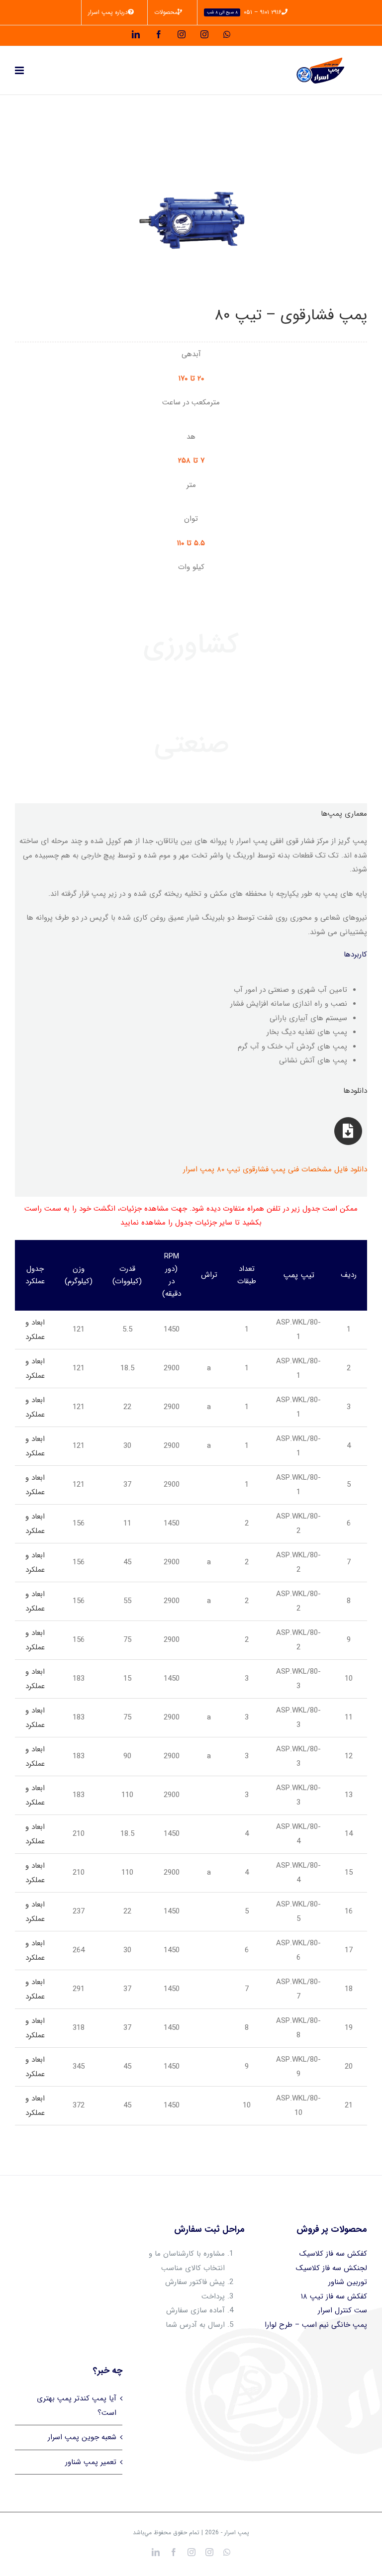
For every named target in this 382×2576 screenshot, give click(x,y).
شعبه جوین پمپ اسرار (82, 2437)
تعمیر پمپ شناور (91, 2462)
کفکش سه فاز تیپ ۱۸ (334, 2296)
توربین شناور (348, 2282)
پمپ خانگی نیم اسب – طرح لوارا (316, 2325)
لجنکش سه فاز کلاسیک (332, 2268)
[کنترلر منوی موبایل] (20, 70)
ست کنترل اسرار (342, 2310)
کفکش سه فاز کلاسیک (333, 2254)
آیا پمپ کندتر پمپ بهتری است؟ (77, 2406)
